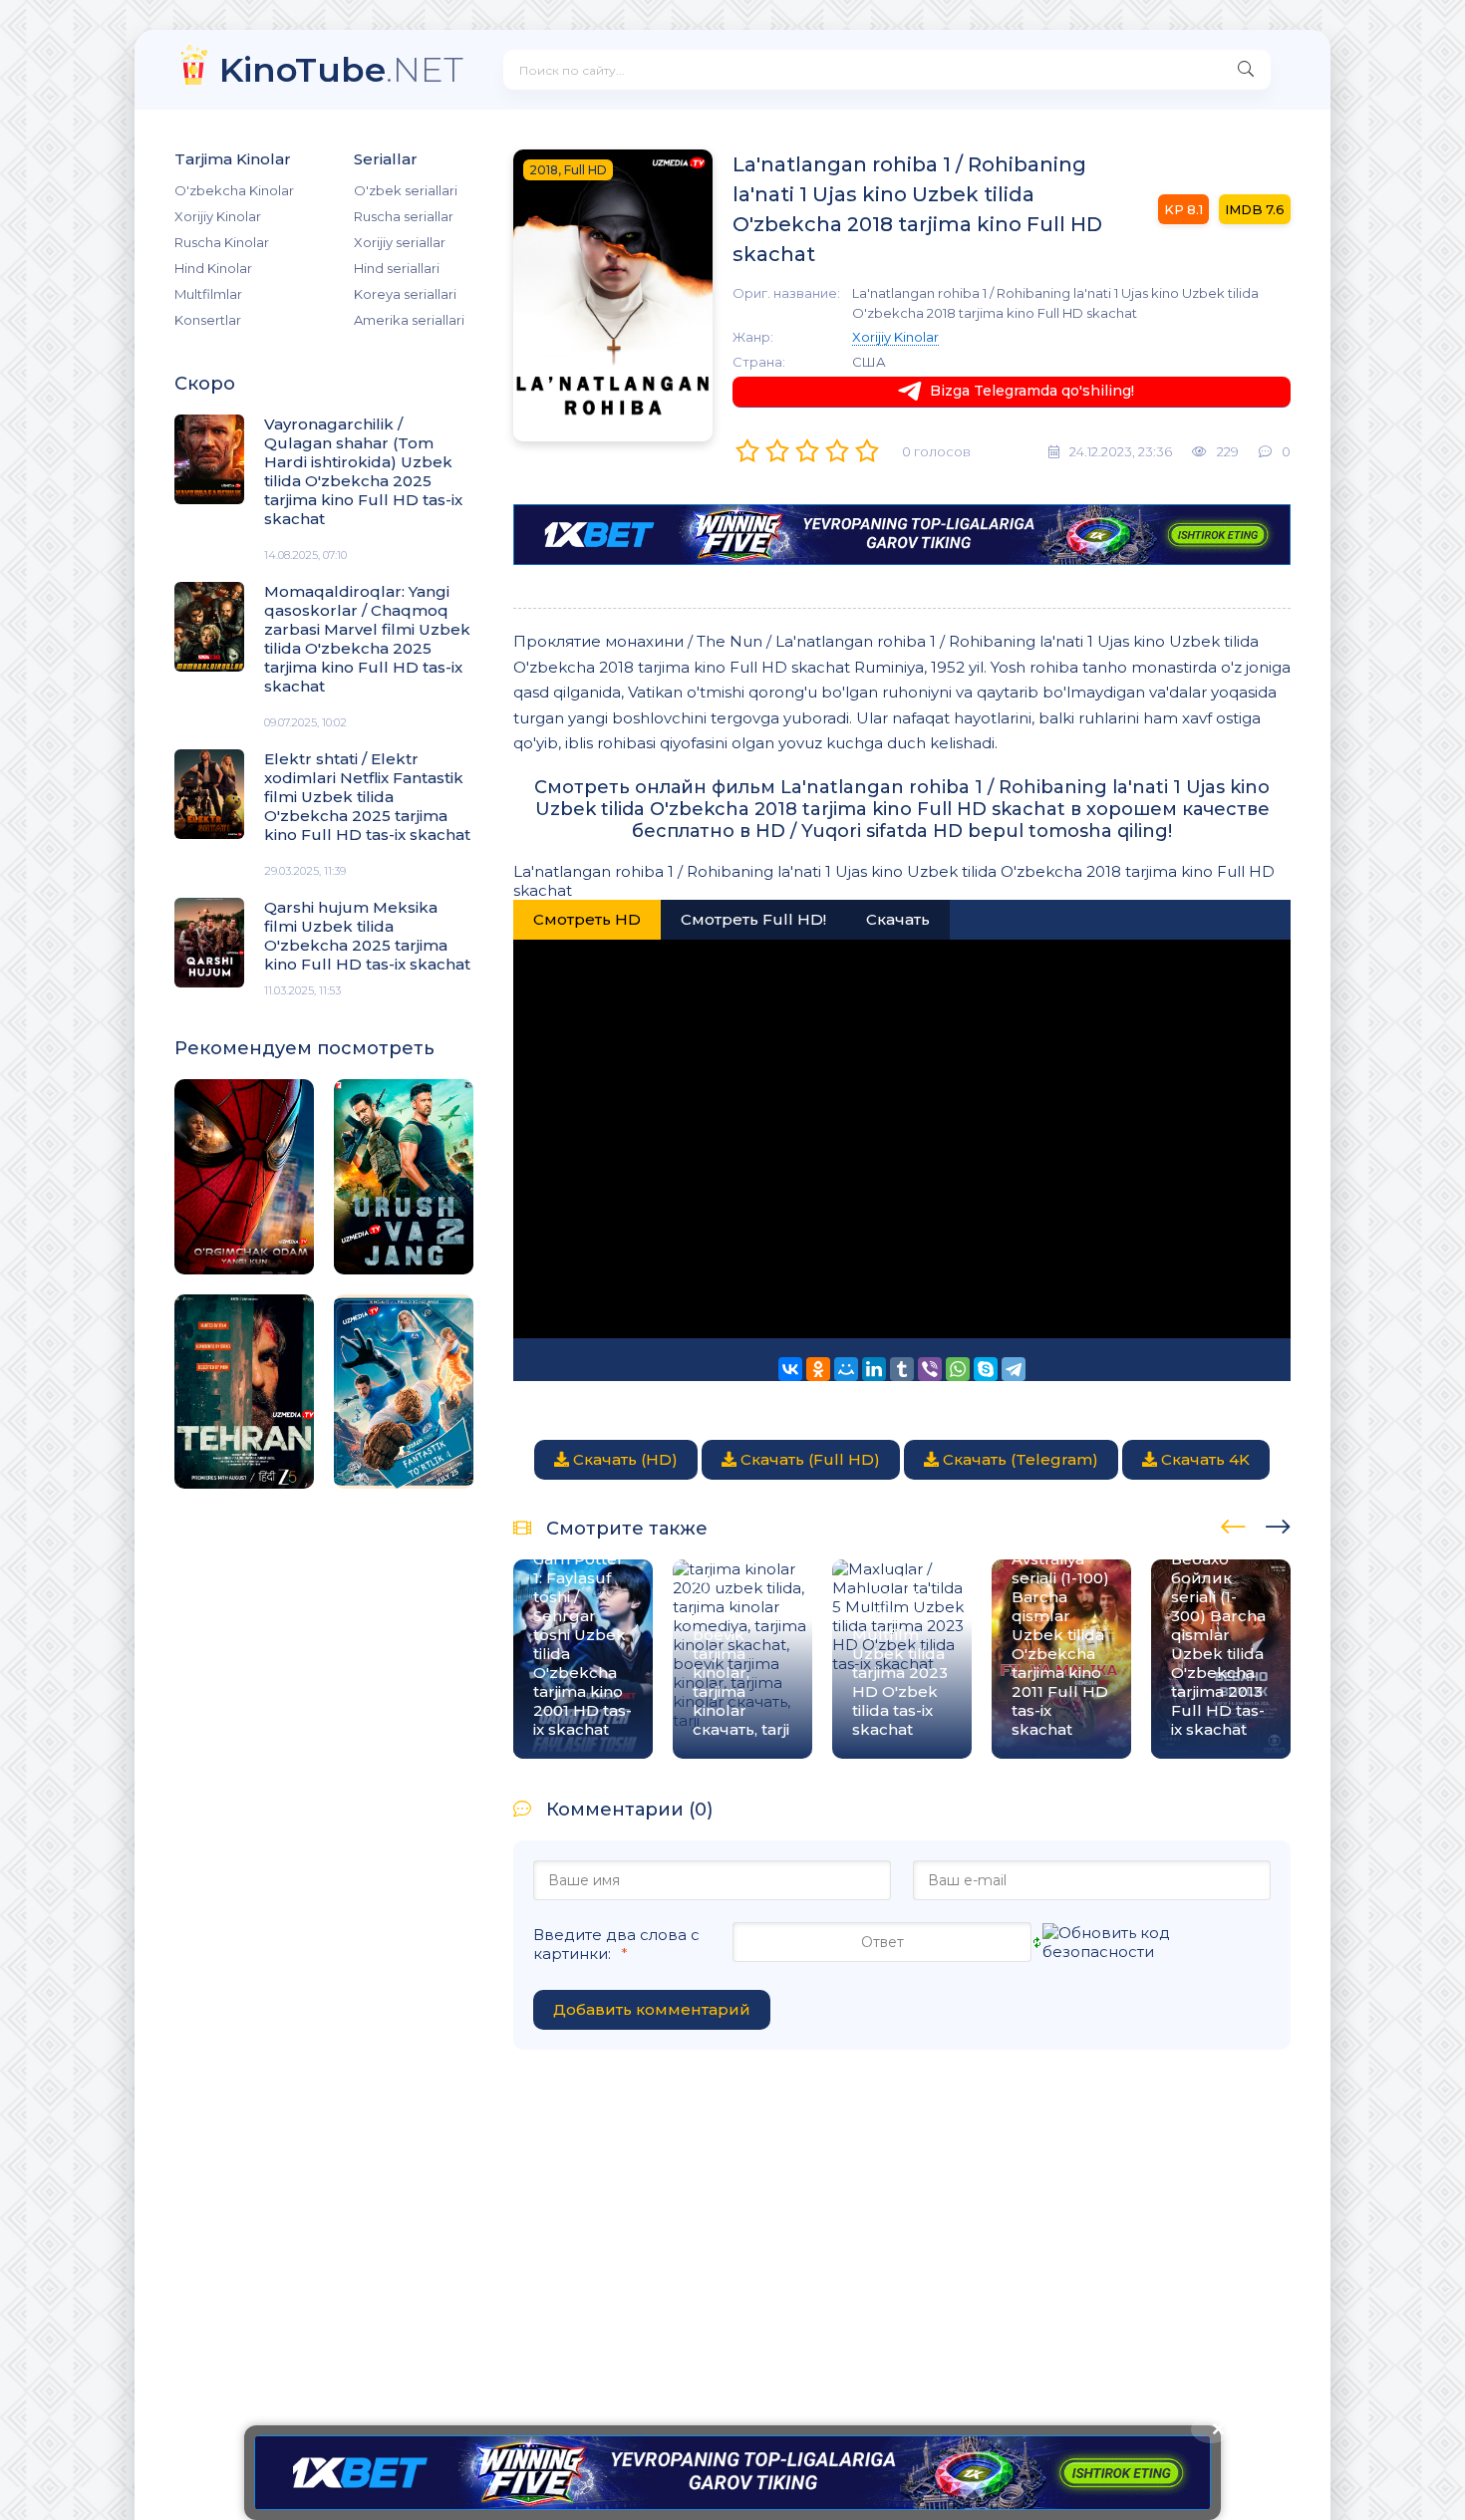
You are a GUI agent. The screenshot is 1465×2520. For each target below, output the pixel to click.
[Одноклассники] (818, 1369)
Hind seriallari (397, 268)
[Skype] (986, 1369)
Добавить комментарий (652, 2009)
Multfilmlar (208, 294)
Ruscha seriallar (404, 216)
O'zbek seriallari (406, 190)
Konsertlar (208, 320)
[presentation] (1233, 1524)
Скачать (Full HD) (808, 1459)
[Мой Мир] (846, 1369)
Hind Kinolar (213, 268)
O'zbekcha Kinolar (234, 190)
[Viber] (930, 1369)
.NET (341, 69)
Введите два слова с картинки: (616, 1944)
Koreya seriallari (405, 294)
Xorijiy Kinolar (218, 216)
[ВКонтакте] (790, 1369)
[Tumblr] (902, 1369)
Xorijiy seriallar (400, 242)
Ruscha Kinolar (222, 242)
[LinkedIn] (874, 1369)
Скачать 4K (1203, 1459)
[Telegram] (1014, 1369)
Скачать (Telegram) (1019, 1459)
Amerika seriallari (409, 320)
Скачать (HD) (623, 1459)
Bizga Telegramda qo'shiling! (1032, 391)
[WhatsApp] (958, 1369)
